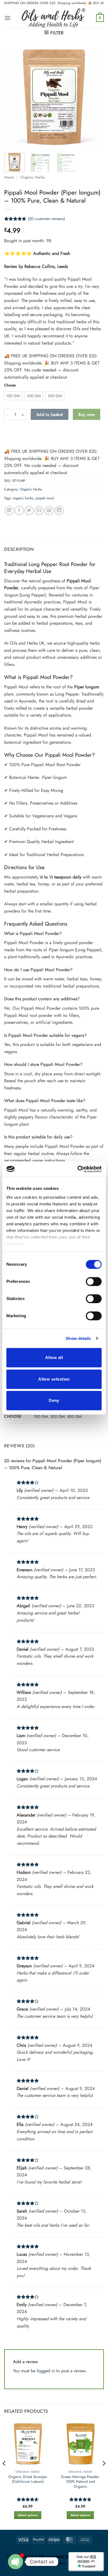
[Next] (95, 97)
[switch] (94, 1281)
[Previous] (13, 97)
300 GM (57, 1417)
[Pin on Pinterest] (49, 511)
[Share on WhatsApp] (9, 511)
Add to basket (50, 414)
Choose (10, 385)
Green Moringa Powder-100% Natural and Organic (80, 2482)
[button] (7, 18)
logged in (46, 2371)
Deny (54, 1400)
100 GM (41, 1417)
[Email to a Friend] (39, 511)
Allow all (54, 1357)
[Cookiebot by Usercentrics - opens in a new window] (78, 1169)
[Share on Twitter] (29, 511)
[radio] (13, 396)
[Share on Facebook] (19, 511)
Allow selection (54, 1379)
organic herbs (23, 498)
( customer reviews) (46, 219)
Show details (78, 1338)
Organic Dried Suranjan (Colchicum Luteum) (28, 2479)
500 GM (74, 1417)
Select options (28, 2515)
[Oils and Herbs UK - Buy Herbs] (53, 18)
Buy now (87, 414)
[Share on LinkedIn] (59, 511)
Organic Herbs (32, 177)
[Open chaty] (16, 2562)
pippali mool (45, 498)
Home (9, 177)
